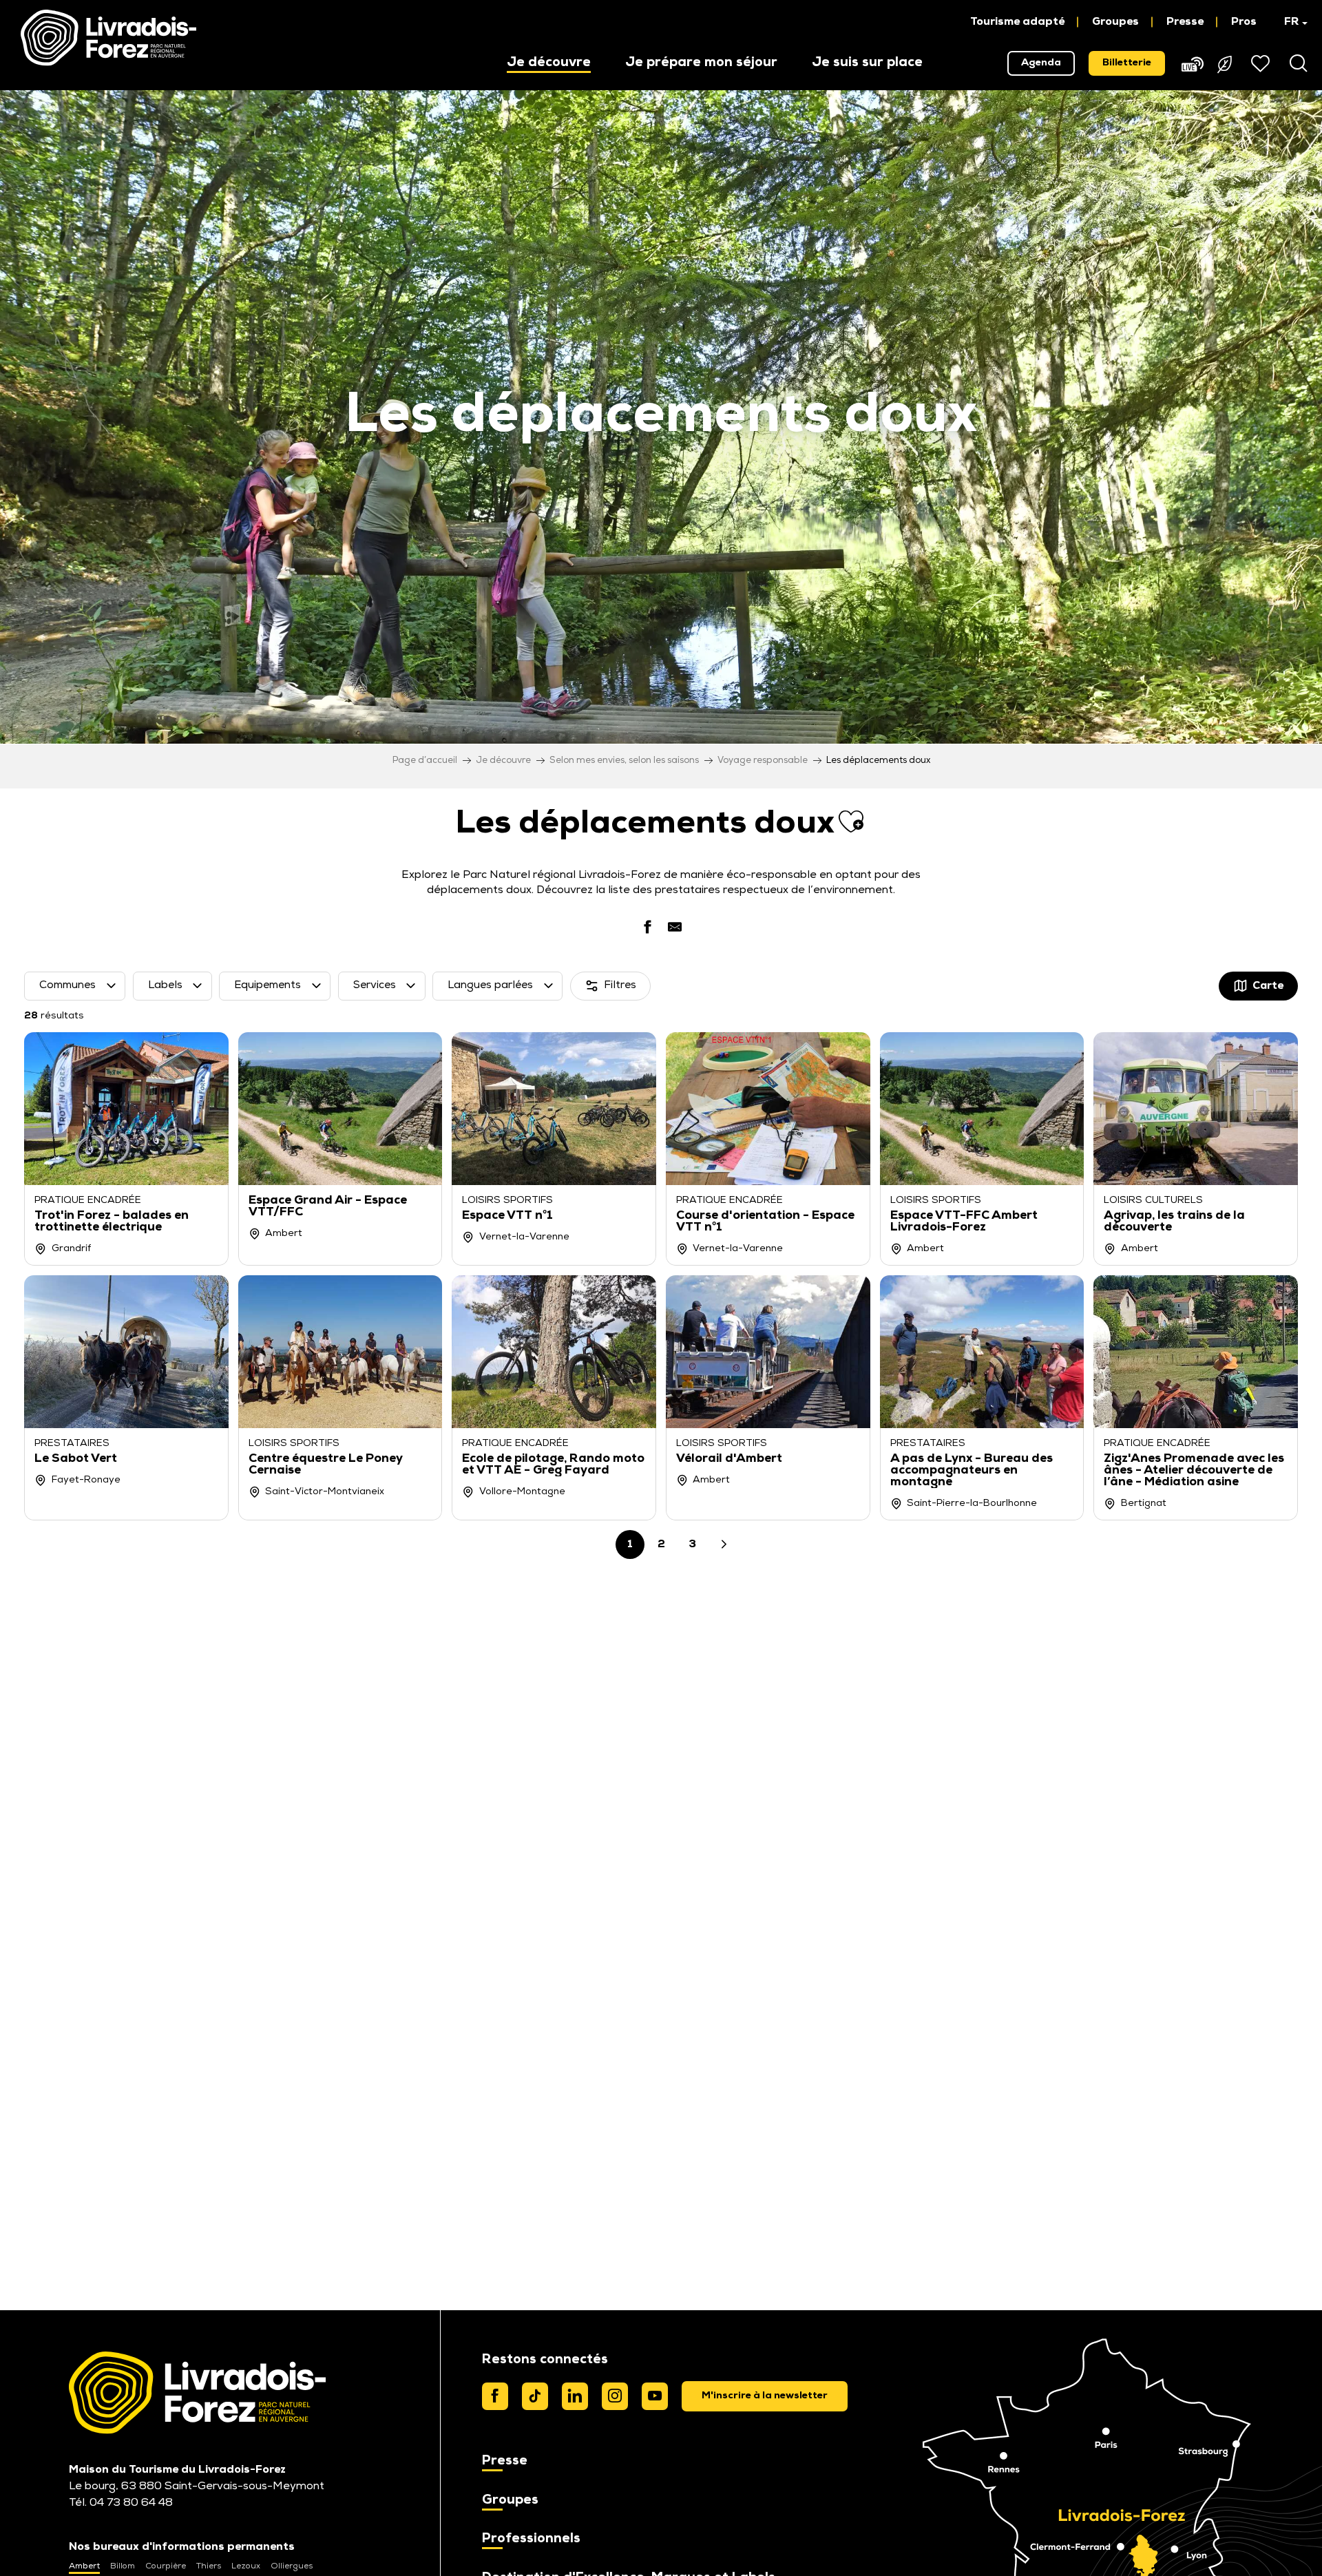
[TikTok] (535, 2396)
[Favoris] (1262, 63)
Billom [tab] (123, 2566)
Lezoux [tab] (246, 2566)
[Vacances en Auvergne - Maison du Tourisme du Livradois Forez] (108, 38)
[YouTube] (655, 2396)
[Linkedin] (575, 2396)
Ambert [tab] (84, 2566)
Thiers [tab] (209, 2566)
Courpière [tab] (166, 2566)
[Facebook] (495, 2396)
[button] (1289, 22)
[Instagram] (615, 2396)
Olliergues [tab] (292, 2566)
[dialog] (765, 2396)
